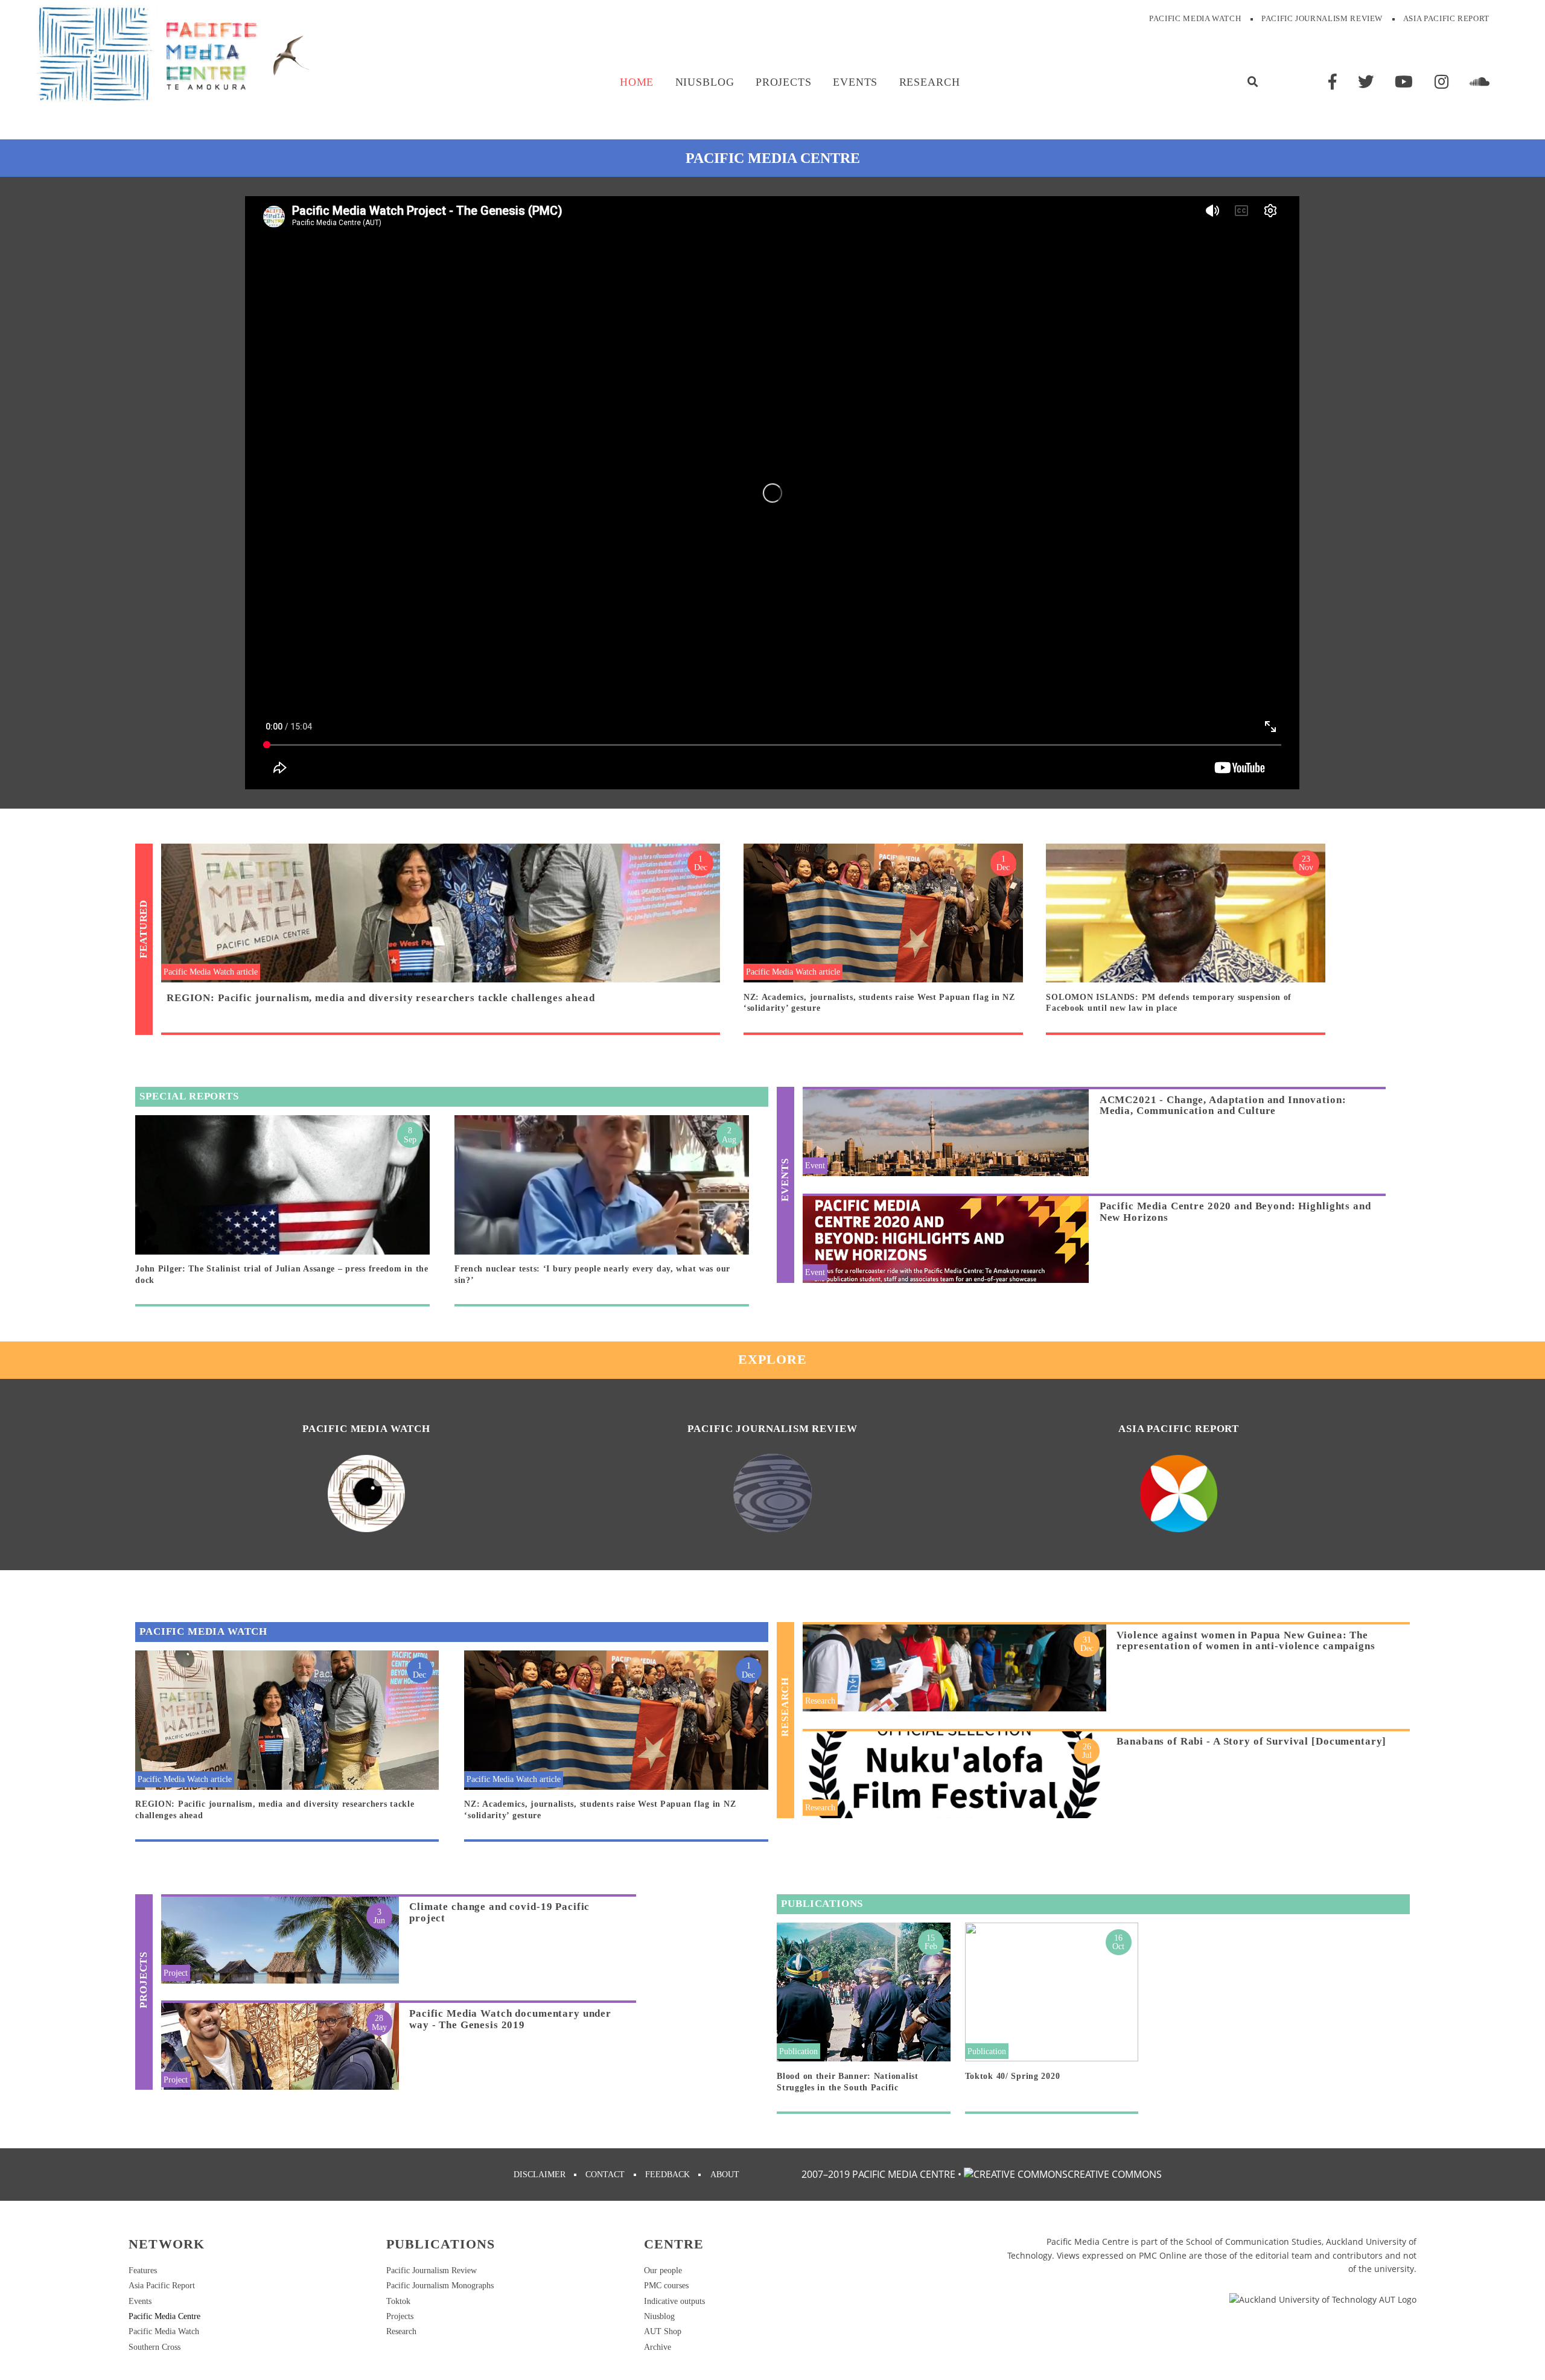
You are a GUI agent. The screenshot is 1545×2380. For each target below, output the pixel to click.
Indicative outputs (674, 2301)
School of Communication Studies (1254, 2242)
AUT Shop (663, 2331)
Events (855, 82)
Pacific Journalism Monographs (440, 2285)
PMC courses (666, 2285)
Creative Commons (1115, 2174)
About (725, 2174)
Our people (663, 2270)
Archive (658, 2347)
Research (930, 82)
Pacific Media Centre (164, 2316)
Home (637, 82)
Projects (784, 82)
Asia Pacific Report (1446, 19)
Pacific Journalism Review (1322, 19)
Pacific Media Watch (1195, 19)
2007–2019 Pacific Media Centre (878, 2174)
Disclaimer (540, 2174)
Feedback (667, 2174)
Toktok (398, 2301)
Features (143, 2270)
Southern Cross (154, 2347)
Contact (605, 2174)
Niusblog (705, 82)
